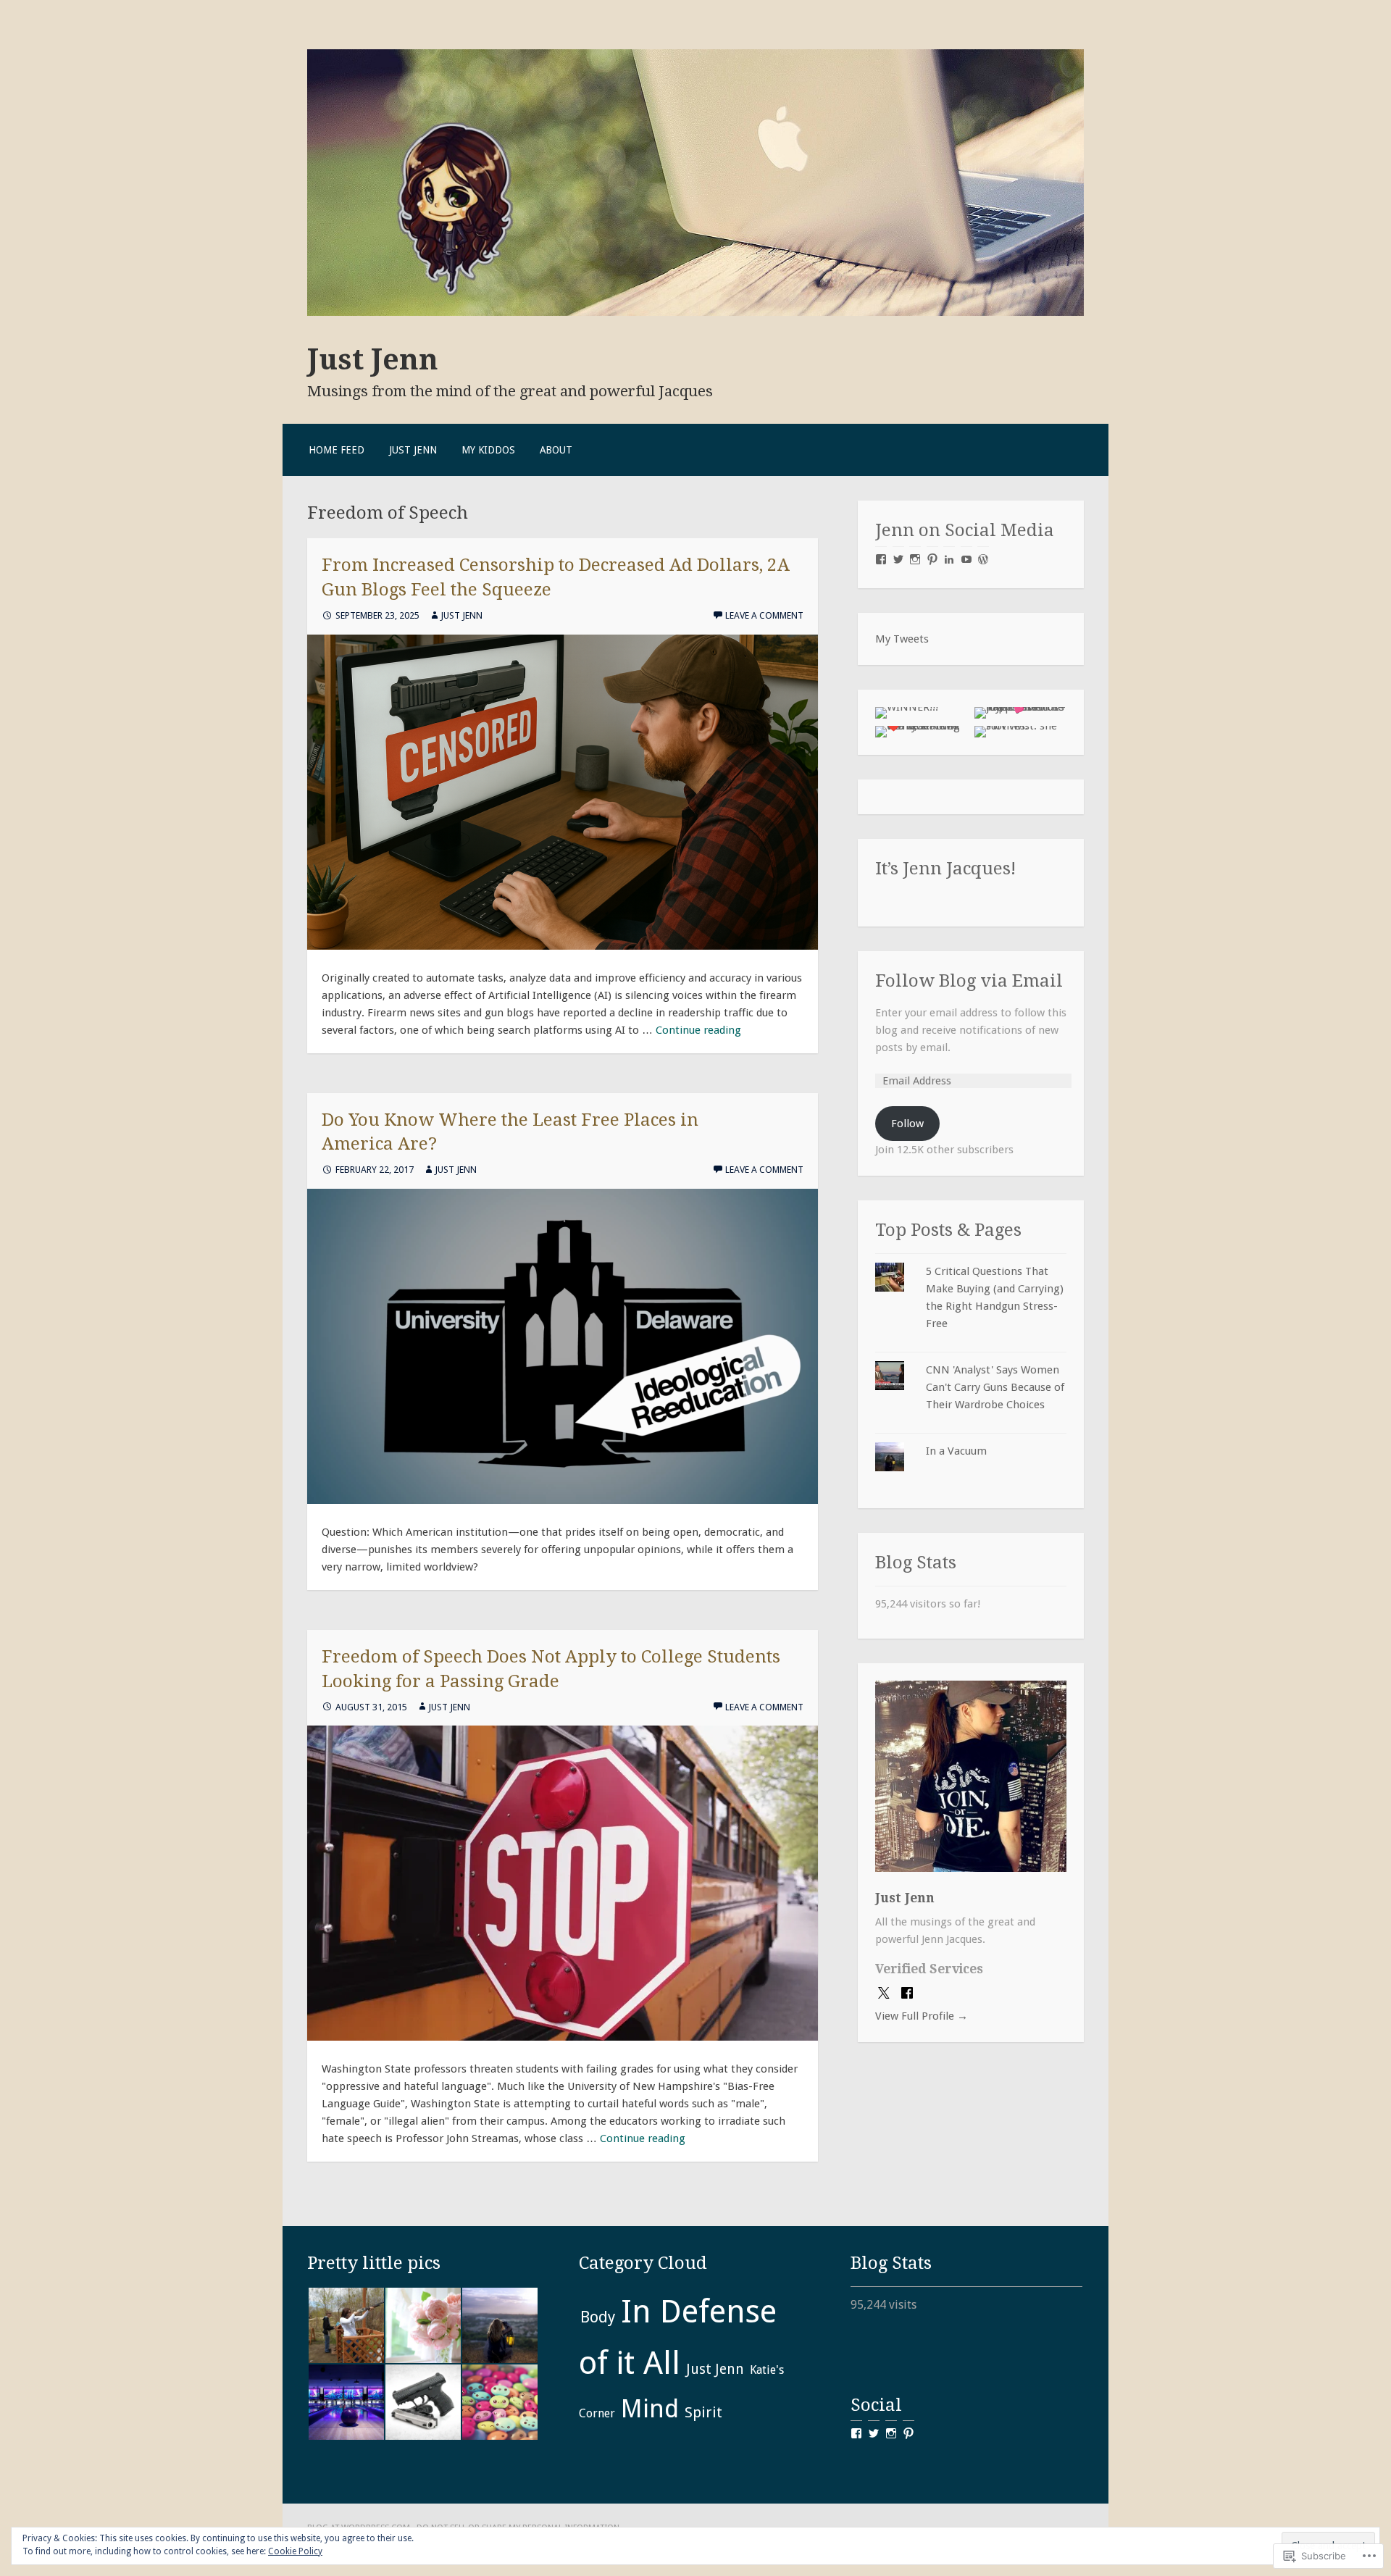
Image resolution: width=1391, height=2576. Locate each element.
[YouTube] (966, 559)
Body (598, 2317)
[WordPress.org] (983, 559)
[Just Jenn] (695, 312)
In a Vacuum (956, 1451)
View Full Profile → (922, 2016)
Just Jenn (373, 359)
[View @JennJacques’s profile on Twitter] (874, 2433)
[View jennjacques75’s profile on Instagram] (891, 2433)
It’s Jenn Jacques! (946, 868)
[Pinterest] (932, 559)
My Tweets (902, 639)
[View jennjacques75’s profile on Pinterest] (908, 2433)
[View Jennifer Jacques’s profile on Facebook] (856, 2433)
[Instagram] (915, 559)
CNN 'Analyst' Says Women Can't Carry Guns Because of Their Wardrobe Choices (995, 1387)
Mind (650, 2409)
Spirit (703, 2412)
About (556, 450)
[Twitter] (898, 559)
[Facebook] (881, 559)
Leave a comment (764, 615)
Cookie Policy (295, 2551)
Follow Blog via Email (969, 980)
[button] (346, 2325)
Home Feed (337, 450)
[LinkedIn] (949, 559)
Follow (907, 1124)
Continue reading (698, 1030)
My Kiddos (488, 450)
